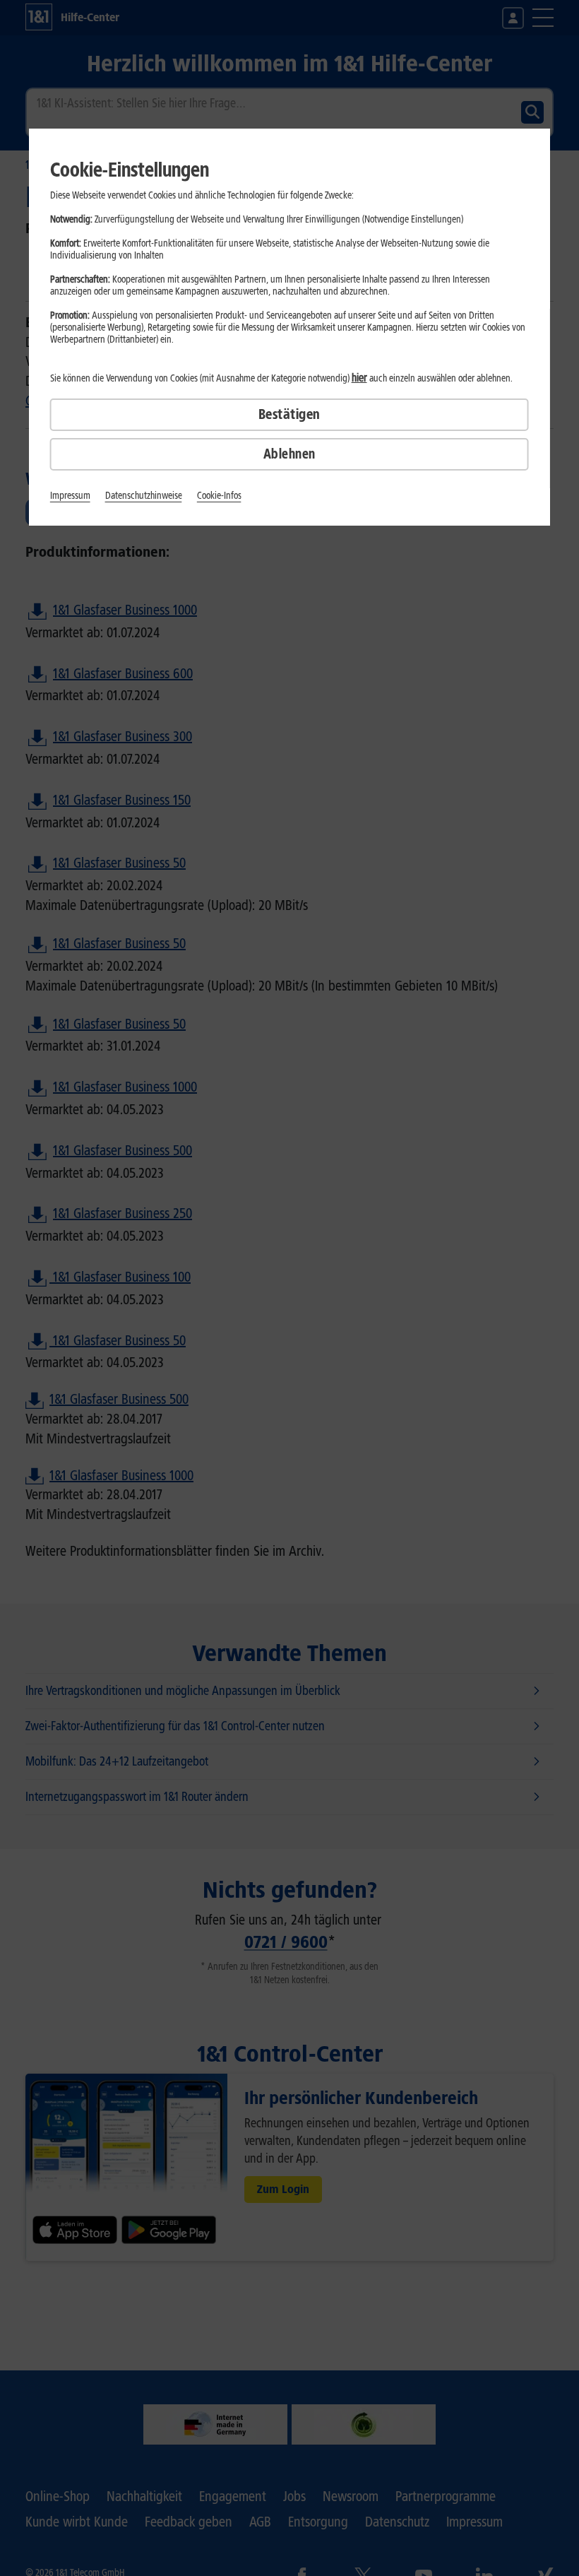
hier (359, 378)
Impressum (70, 496)
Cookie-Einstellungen (130, 170)
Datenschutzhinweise (144, 496)
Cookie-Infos (219, 496)
